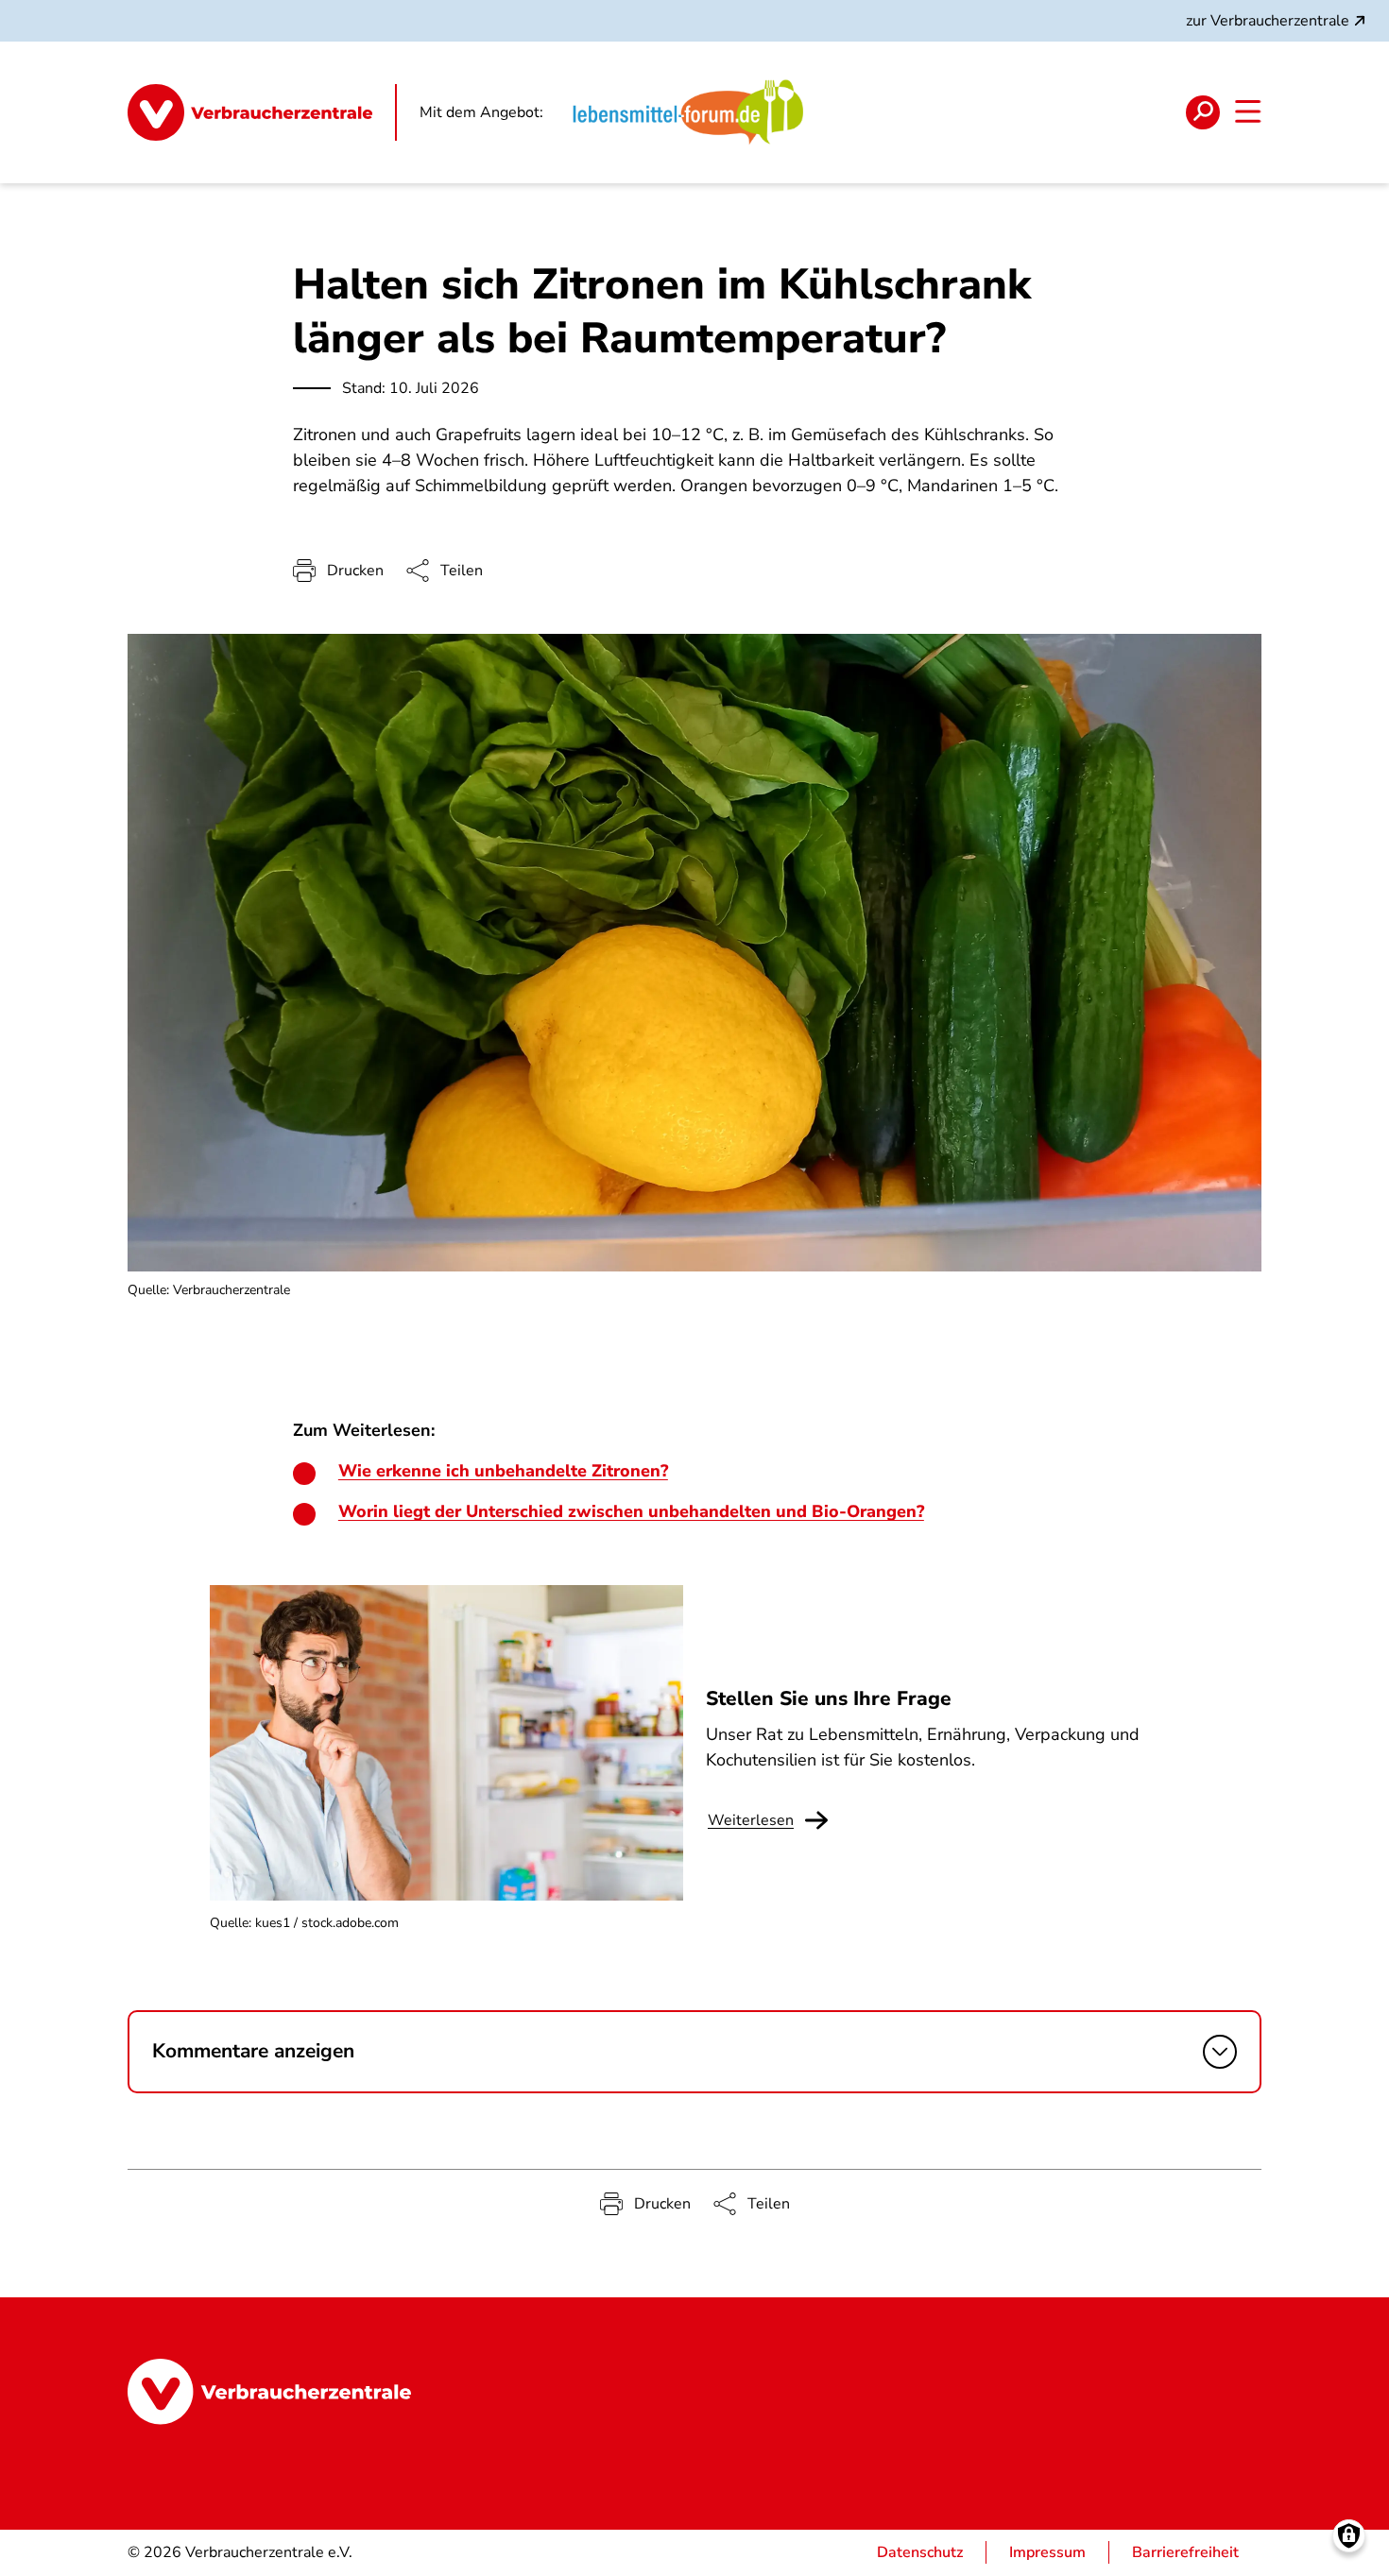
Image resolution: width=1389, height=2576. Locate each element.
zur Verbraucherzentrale (1268, 21)
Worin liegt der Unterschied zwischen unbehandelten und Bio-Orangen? (631, 1511)
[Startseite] (262, 112)
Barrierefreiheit (1185, 2552)
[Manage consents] (1349, 2536)
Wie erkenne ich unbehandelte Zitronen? (503, 1471)
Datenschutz (920, 2552)
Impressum (1047, 2552)
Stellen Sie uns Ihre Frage (829, 1698)
